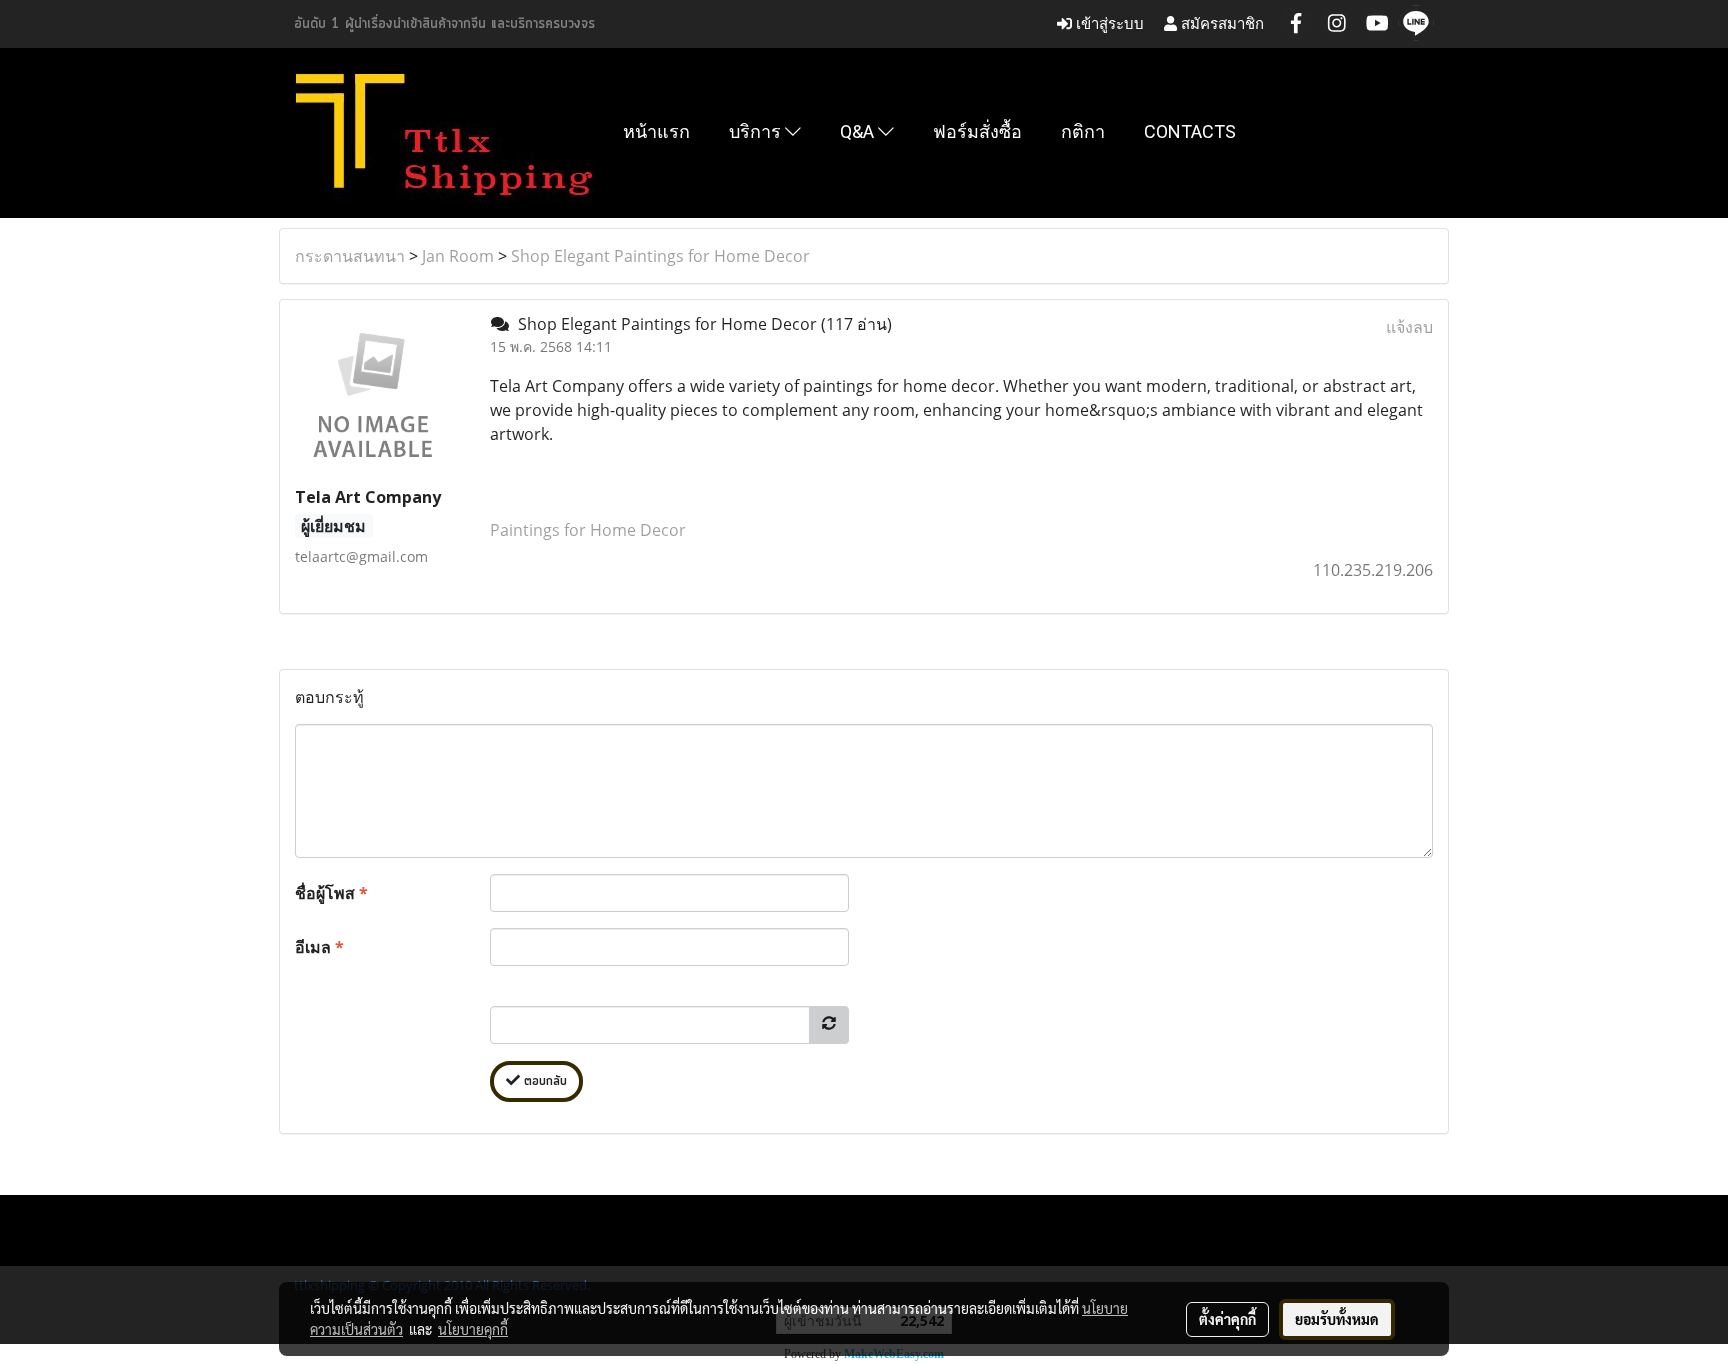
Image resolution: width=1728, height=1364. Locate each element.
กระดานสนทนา (350, 256)
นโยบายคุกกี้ (473, 1329)
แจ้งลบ (1409, 327)
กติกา (1083, 131)
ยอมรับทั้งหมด (1337, 1319)
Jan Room (458, 256)
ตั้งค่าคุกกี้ (1227, 1319)
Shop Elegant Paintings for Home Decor (660, 256)
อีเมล (319, 947)
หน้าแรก (656, 131)
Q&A (859, 131)
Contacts (1190, 131)
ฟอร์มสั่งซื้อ (977, 131)
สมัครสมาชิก (1220, 23)
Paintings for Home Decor (588, 530)
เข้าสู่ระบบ (1108, 23)
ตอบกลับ (543, 1081)
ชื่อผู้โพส (331, 893)
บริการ (757, 131)
